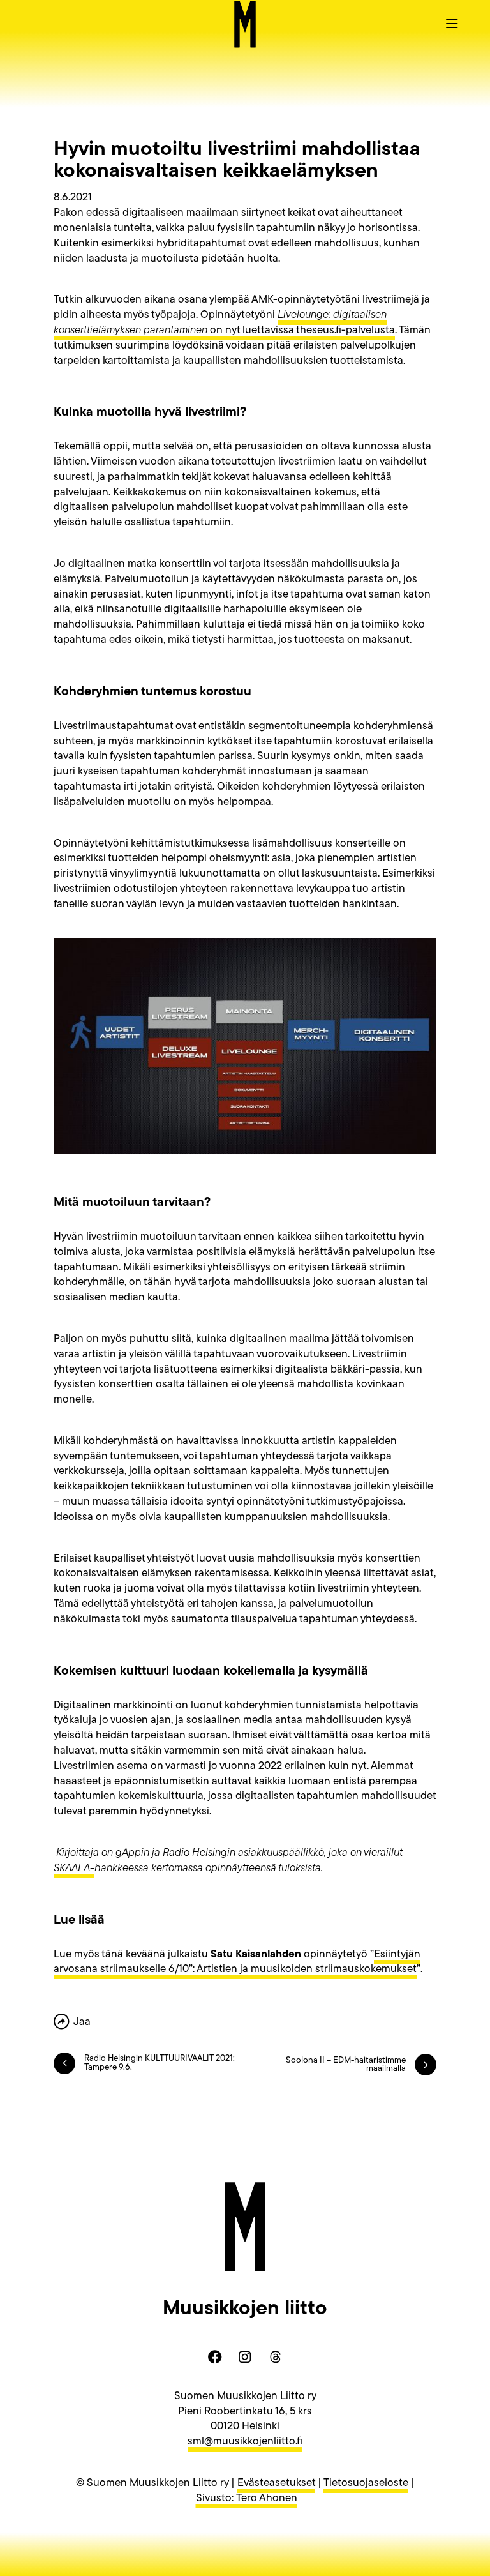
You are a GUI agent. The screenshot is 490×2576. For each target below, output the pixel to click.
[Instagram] (245, 2357)
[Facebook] (215, 2357)
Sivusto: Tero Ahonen (247, 2498)
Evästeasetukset (276, 2483)
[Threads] (275, 2357)
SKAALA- (74, 1868)
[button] (452, 23)
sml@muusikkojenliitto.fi (245, 2442)
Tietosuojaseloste (366, 2483)
